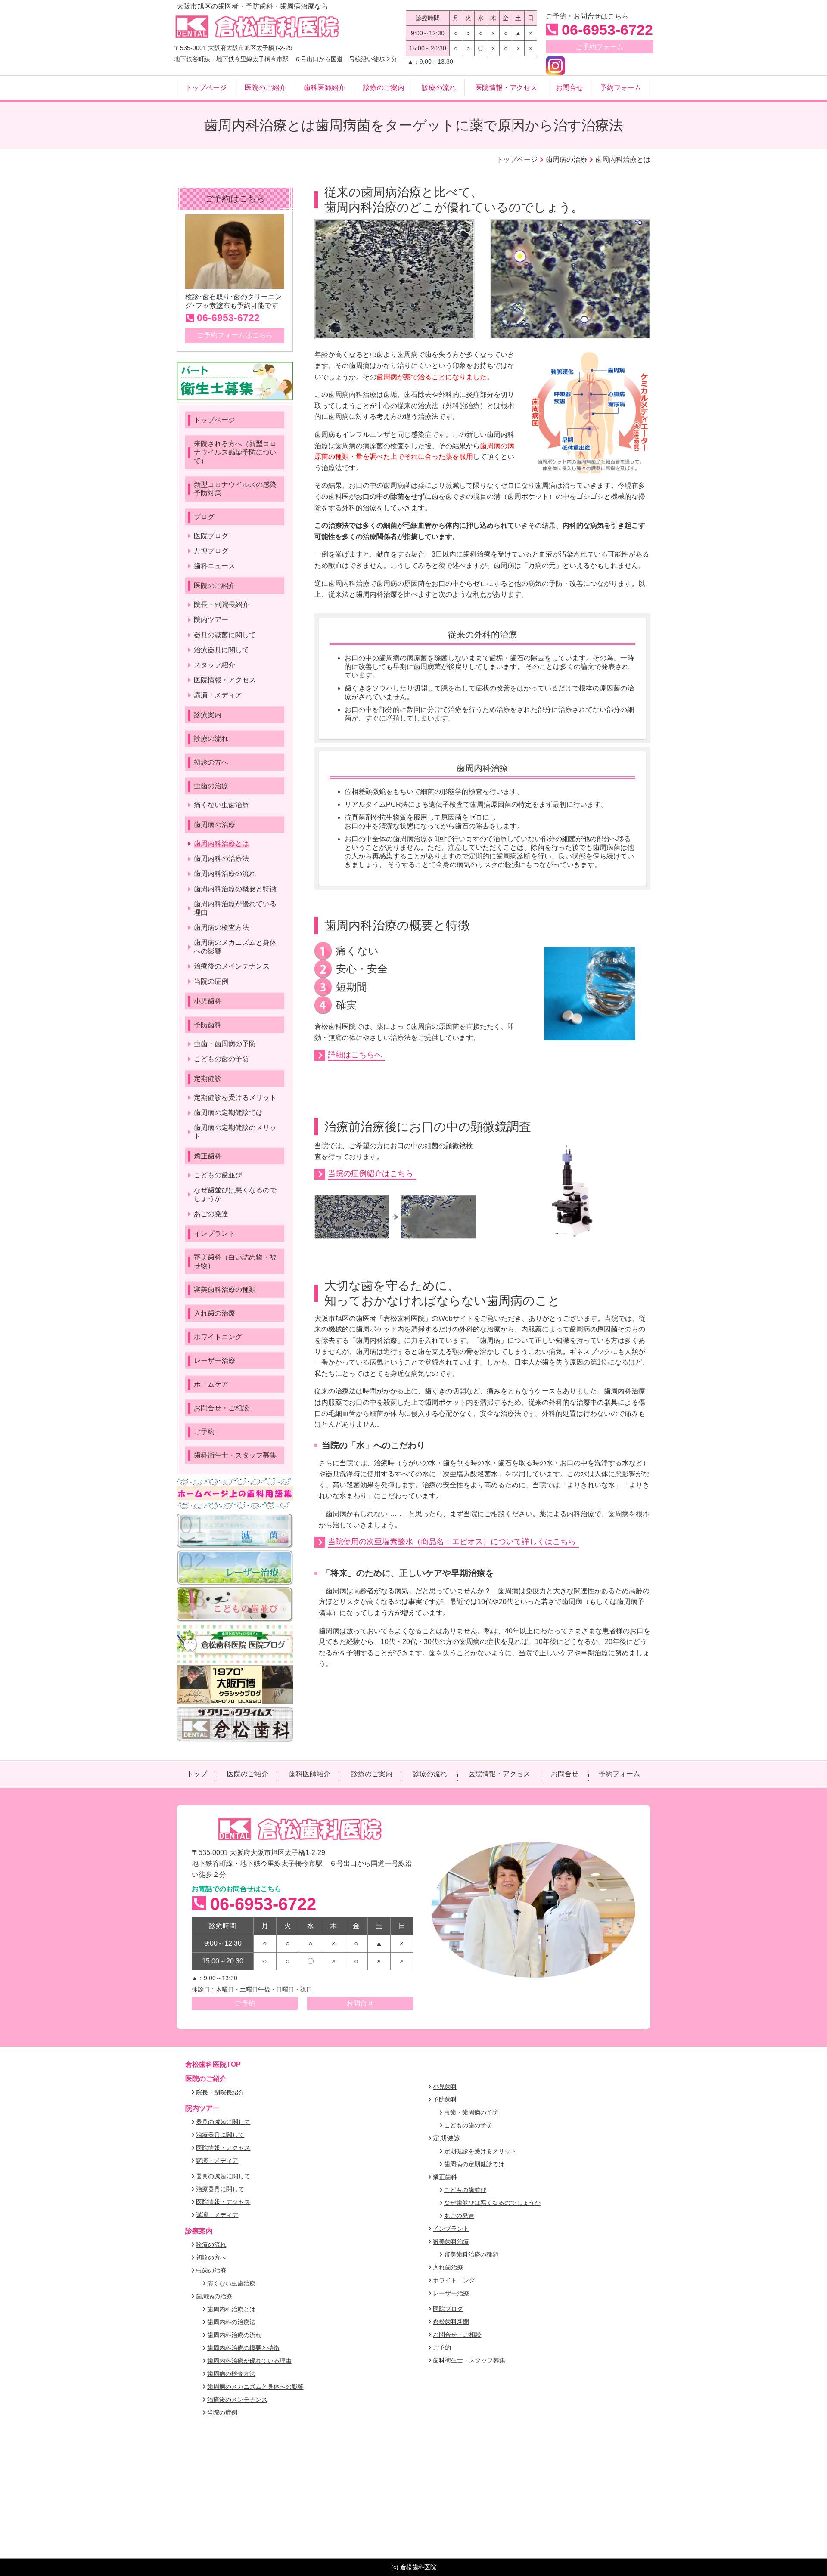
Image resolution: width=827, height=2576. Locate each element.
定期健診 (447, 2138)
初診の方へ (211, 2257)
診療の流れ (211, 2245)
